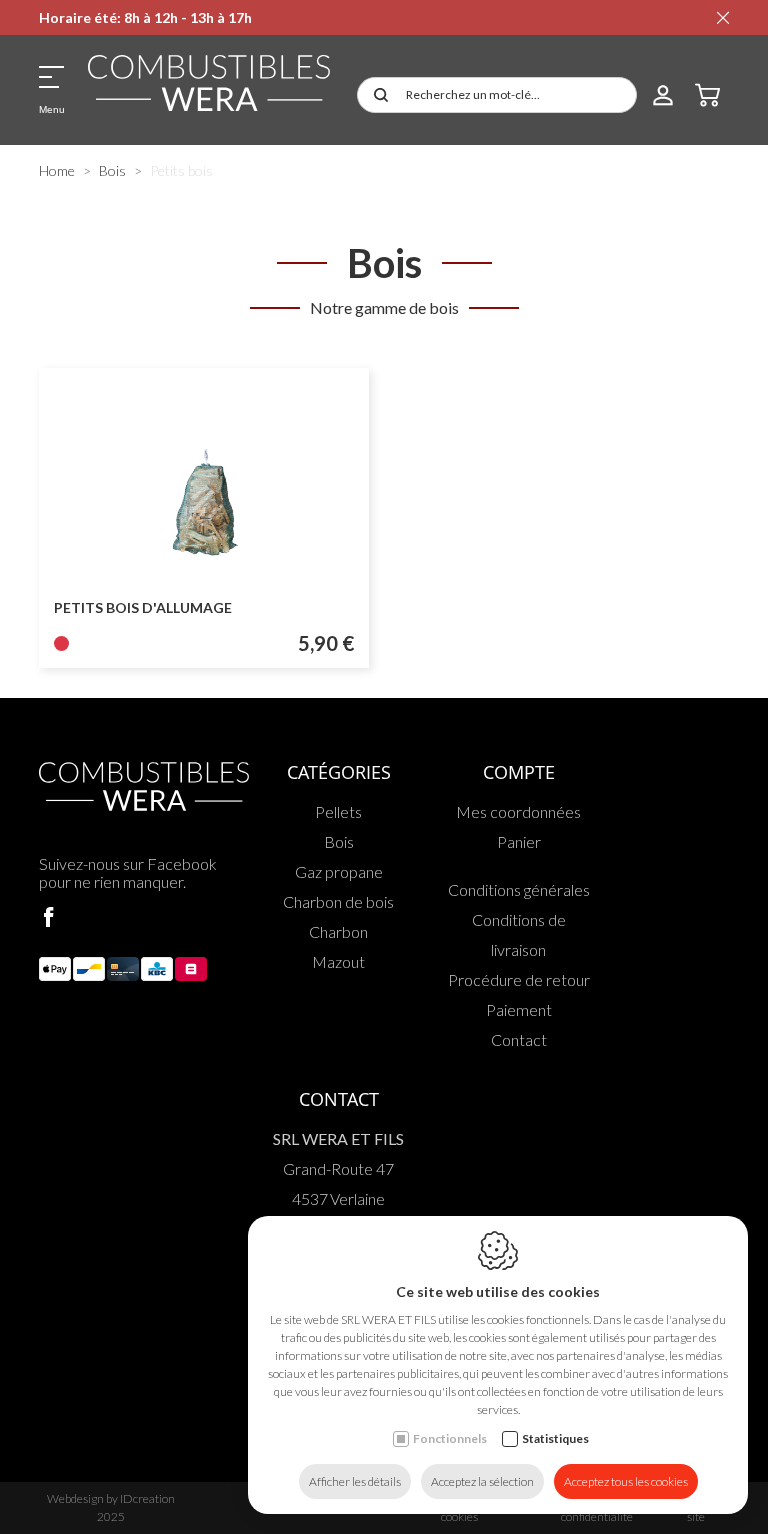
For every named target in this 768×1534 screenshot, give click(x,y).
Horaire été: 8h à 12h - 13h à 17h (145, 17)
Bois (112, 170)
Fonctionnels (450, 1438)
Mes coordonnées (518, 811)
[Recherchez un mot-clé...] (377, 95)
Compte (519, 772)
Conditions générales (519, 889)
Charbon (338, 931)
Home (57, 170)
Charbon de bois (338, 901)
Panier (519, 841)
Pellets (338, 811)
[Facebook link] (49, 918)
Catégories (339, 772)
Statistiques (555, 1438)
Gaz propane (339, 871)
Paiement (519, 1009)
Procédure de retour (519, 979)
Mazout (338, 961)
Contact (519, 1039)
